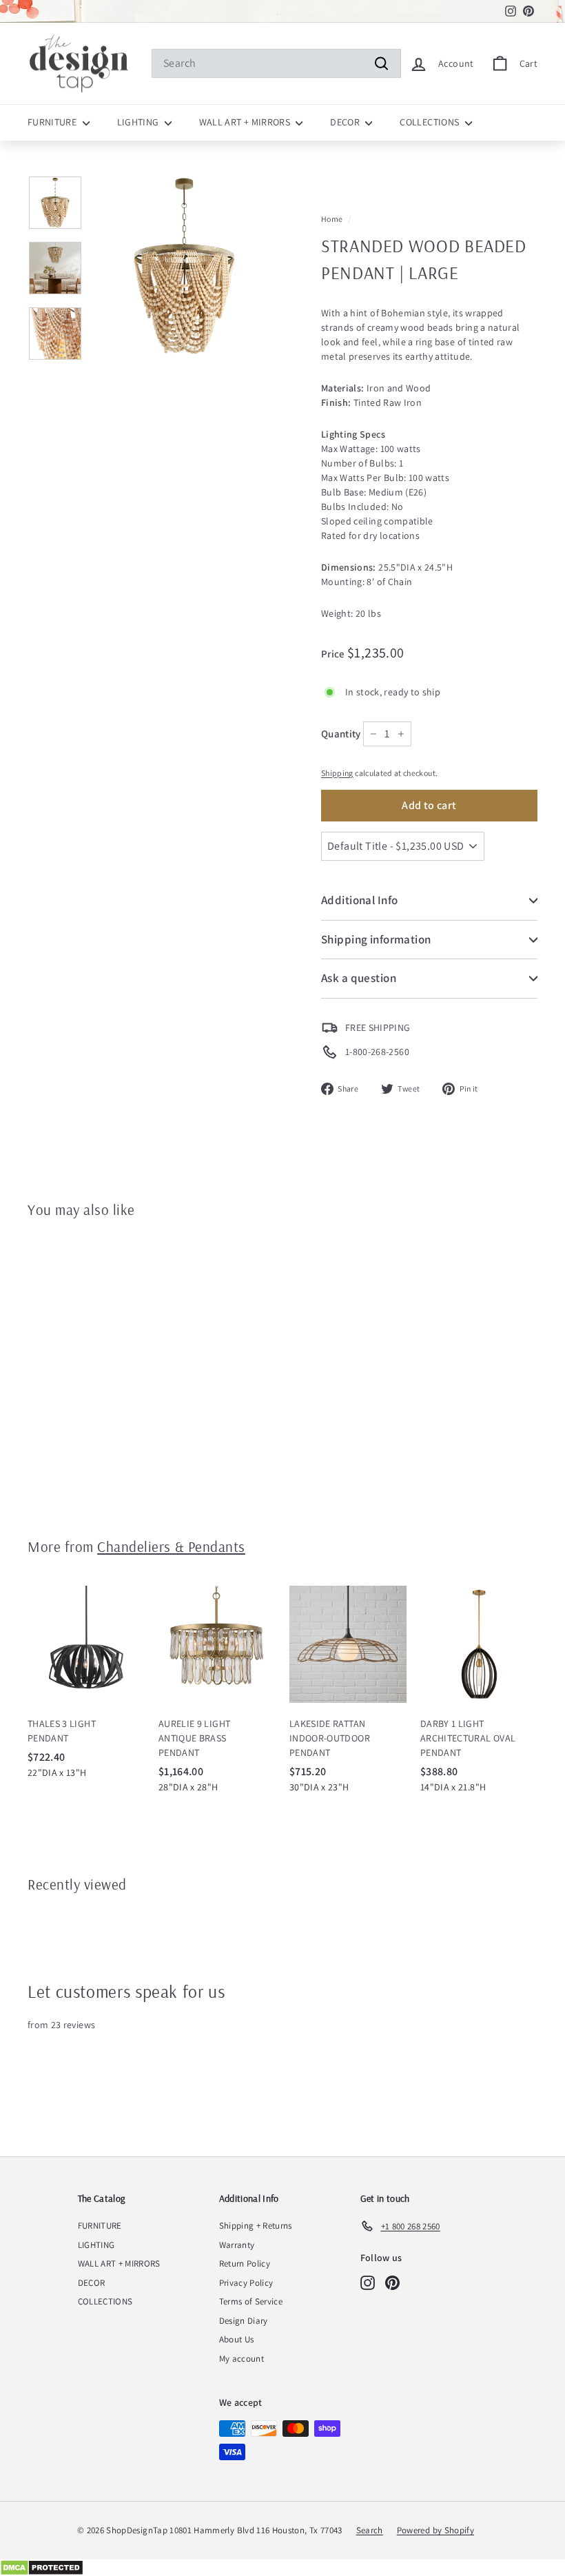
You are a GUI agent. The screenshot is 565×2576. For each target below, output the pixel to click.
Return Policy (245, 2263)
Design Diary (244, 2321)
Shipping (337, 773)
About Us (237, 2339)
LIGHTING (139, 122)
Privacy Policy (246, 2283)
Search (370, 2530)
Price (334, 654)
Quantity (341, 734)
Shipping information (376, 939)
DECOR (346, 122)
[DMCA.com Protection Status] (282, 2568)
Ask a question (359, 978)
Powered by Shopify (435, 2530)
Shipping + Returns (256, 2226)
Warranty (237, 2245)
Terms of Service (251, 2301)
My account (242, 2359)
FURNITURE (53, 122)
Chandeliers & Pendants (171, 1546)
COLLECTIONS (430, 122)
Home (332, 219)
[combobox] (276, 63)
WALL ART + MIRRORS (246, 122)
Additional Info (359, 900)
